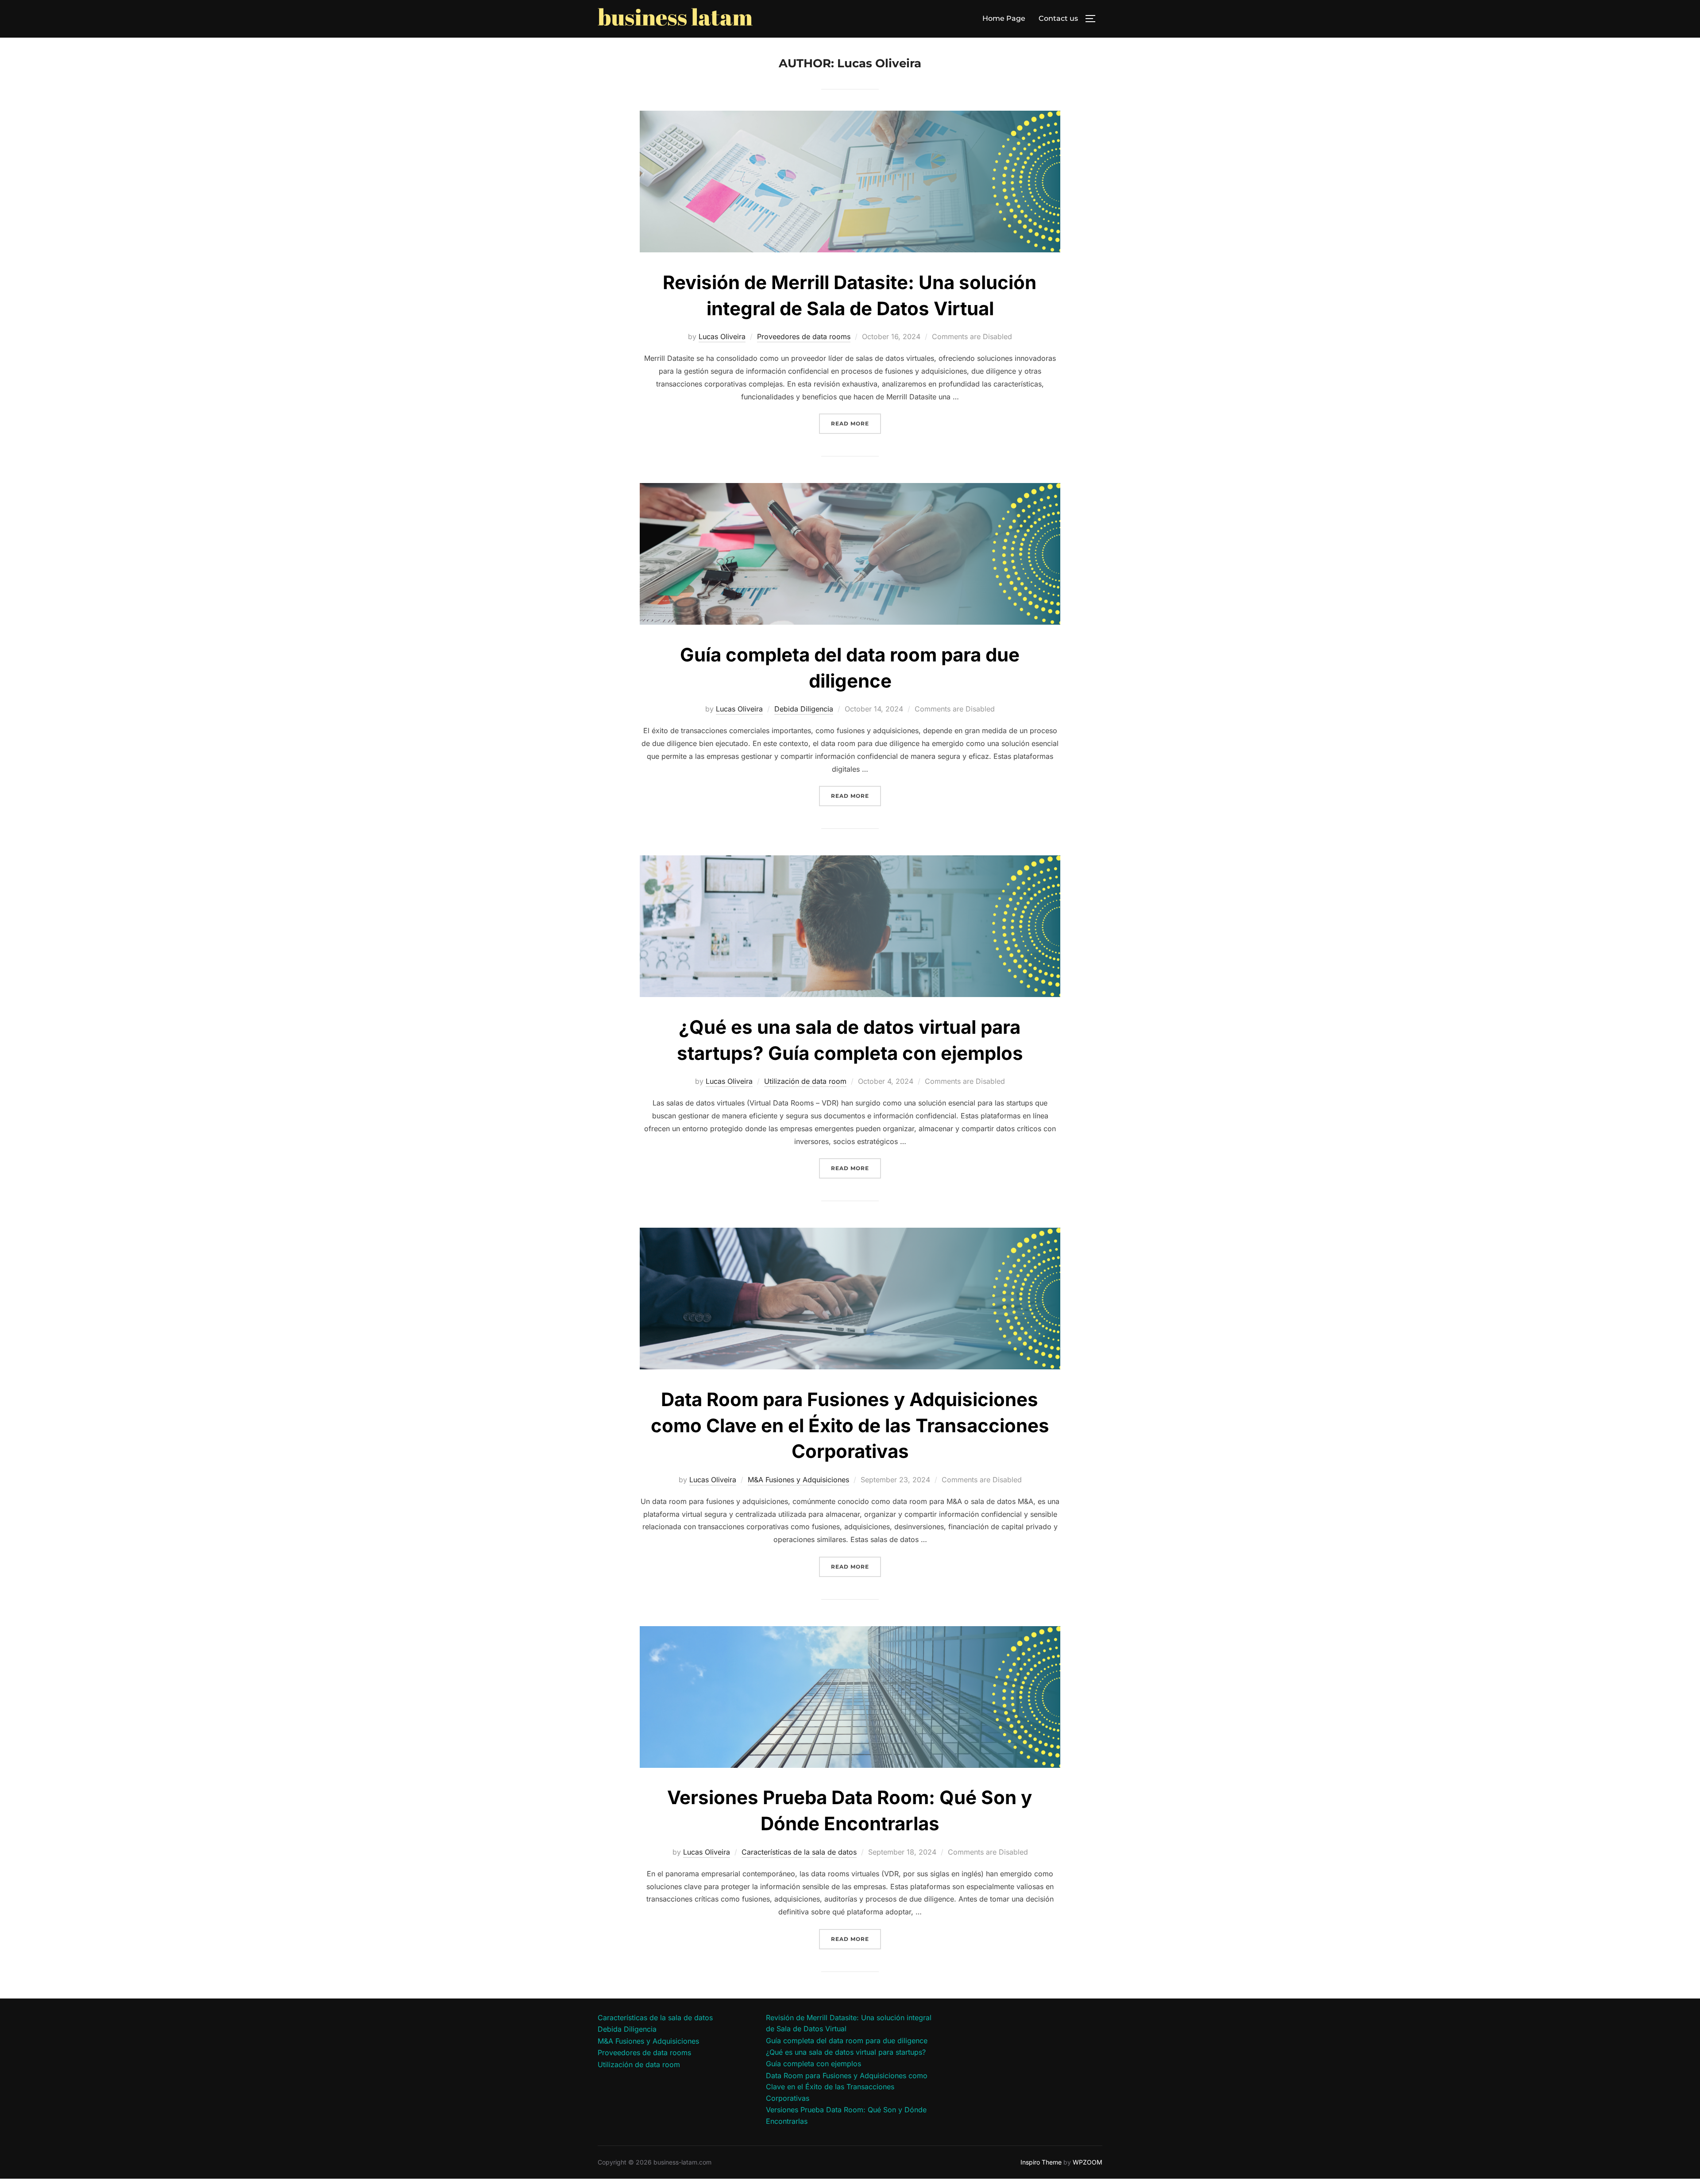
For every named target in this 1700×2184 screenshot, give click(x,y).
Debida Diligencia (804, 709)
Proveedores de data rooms (804, 336)
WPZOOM (1088, 2162)
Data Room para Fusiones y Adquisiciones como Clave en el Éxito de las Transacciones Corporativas (850, 1425)
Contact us (1058, 18)
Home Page (1004, 18)
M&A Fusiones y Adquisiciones (798, 1480)
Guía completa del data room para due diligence (847, 2041)
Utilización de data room (805, 1081)
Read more (856, 423)
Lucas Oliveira (722, 336)
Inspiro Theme (1041, 2162)
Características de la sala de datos (799, 1852)
